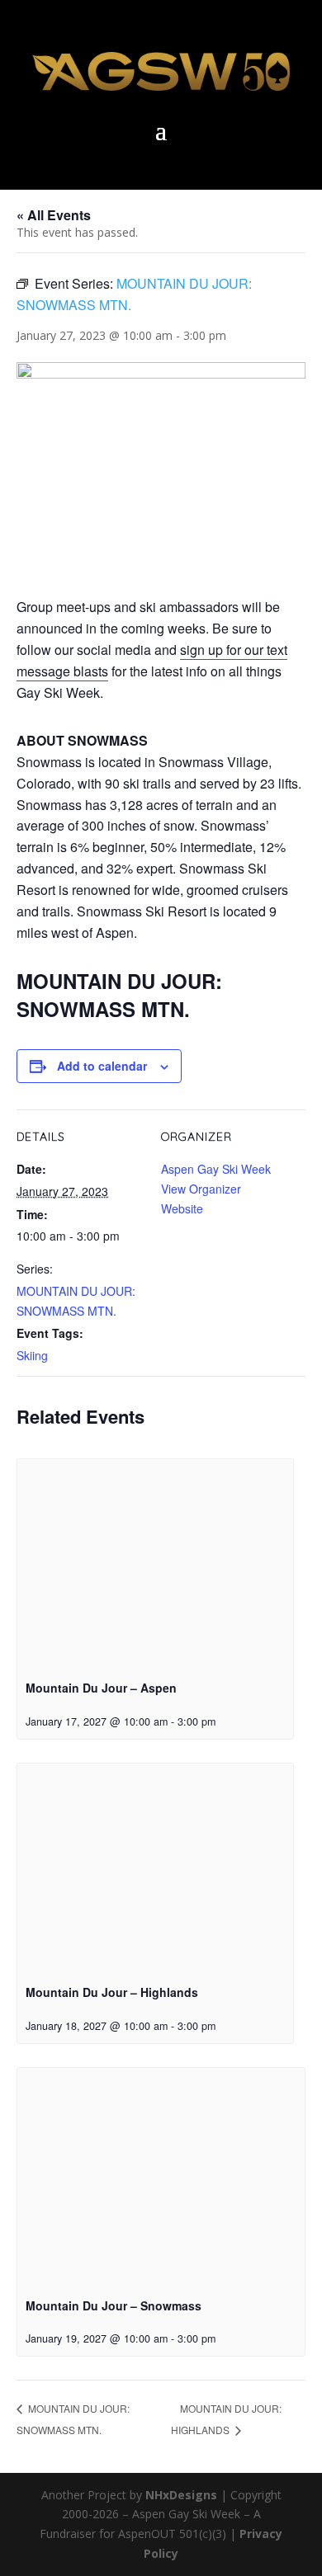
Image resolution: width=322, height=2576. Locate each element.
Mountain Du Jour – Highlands (112, 1992)
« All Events (54, 215)
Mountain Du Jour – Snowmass (114, 2305)
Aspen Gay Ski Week (216, 1169)
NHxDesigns (181, 2495)
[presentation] (155, 1563)
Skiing (32, 1355)
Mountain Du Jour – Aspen (101, 1688)
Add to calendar (102, 1066)
